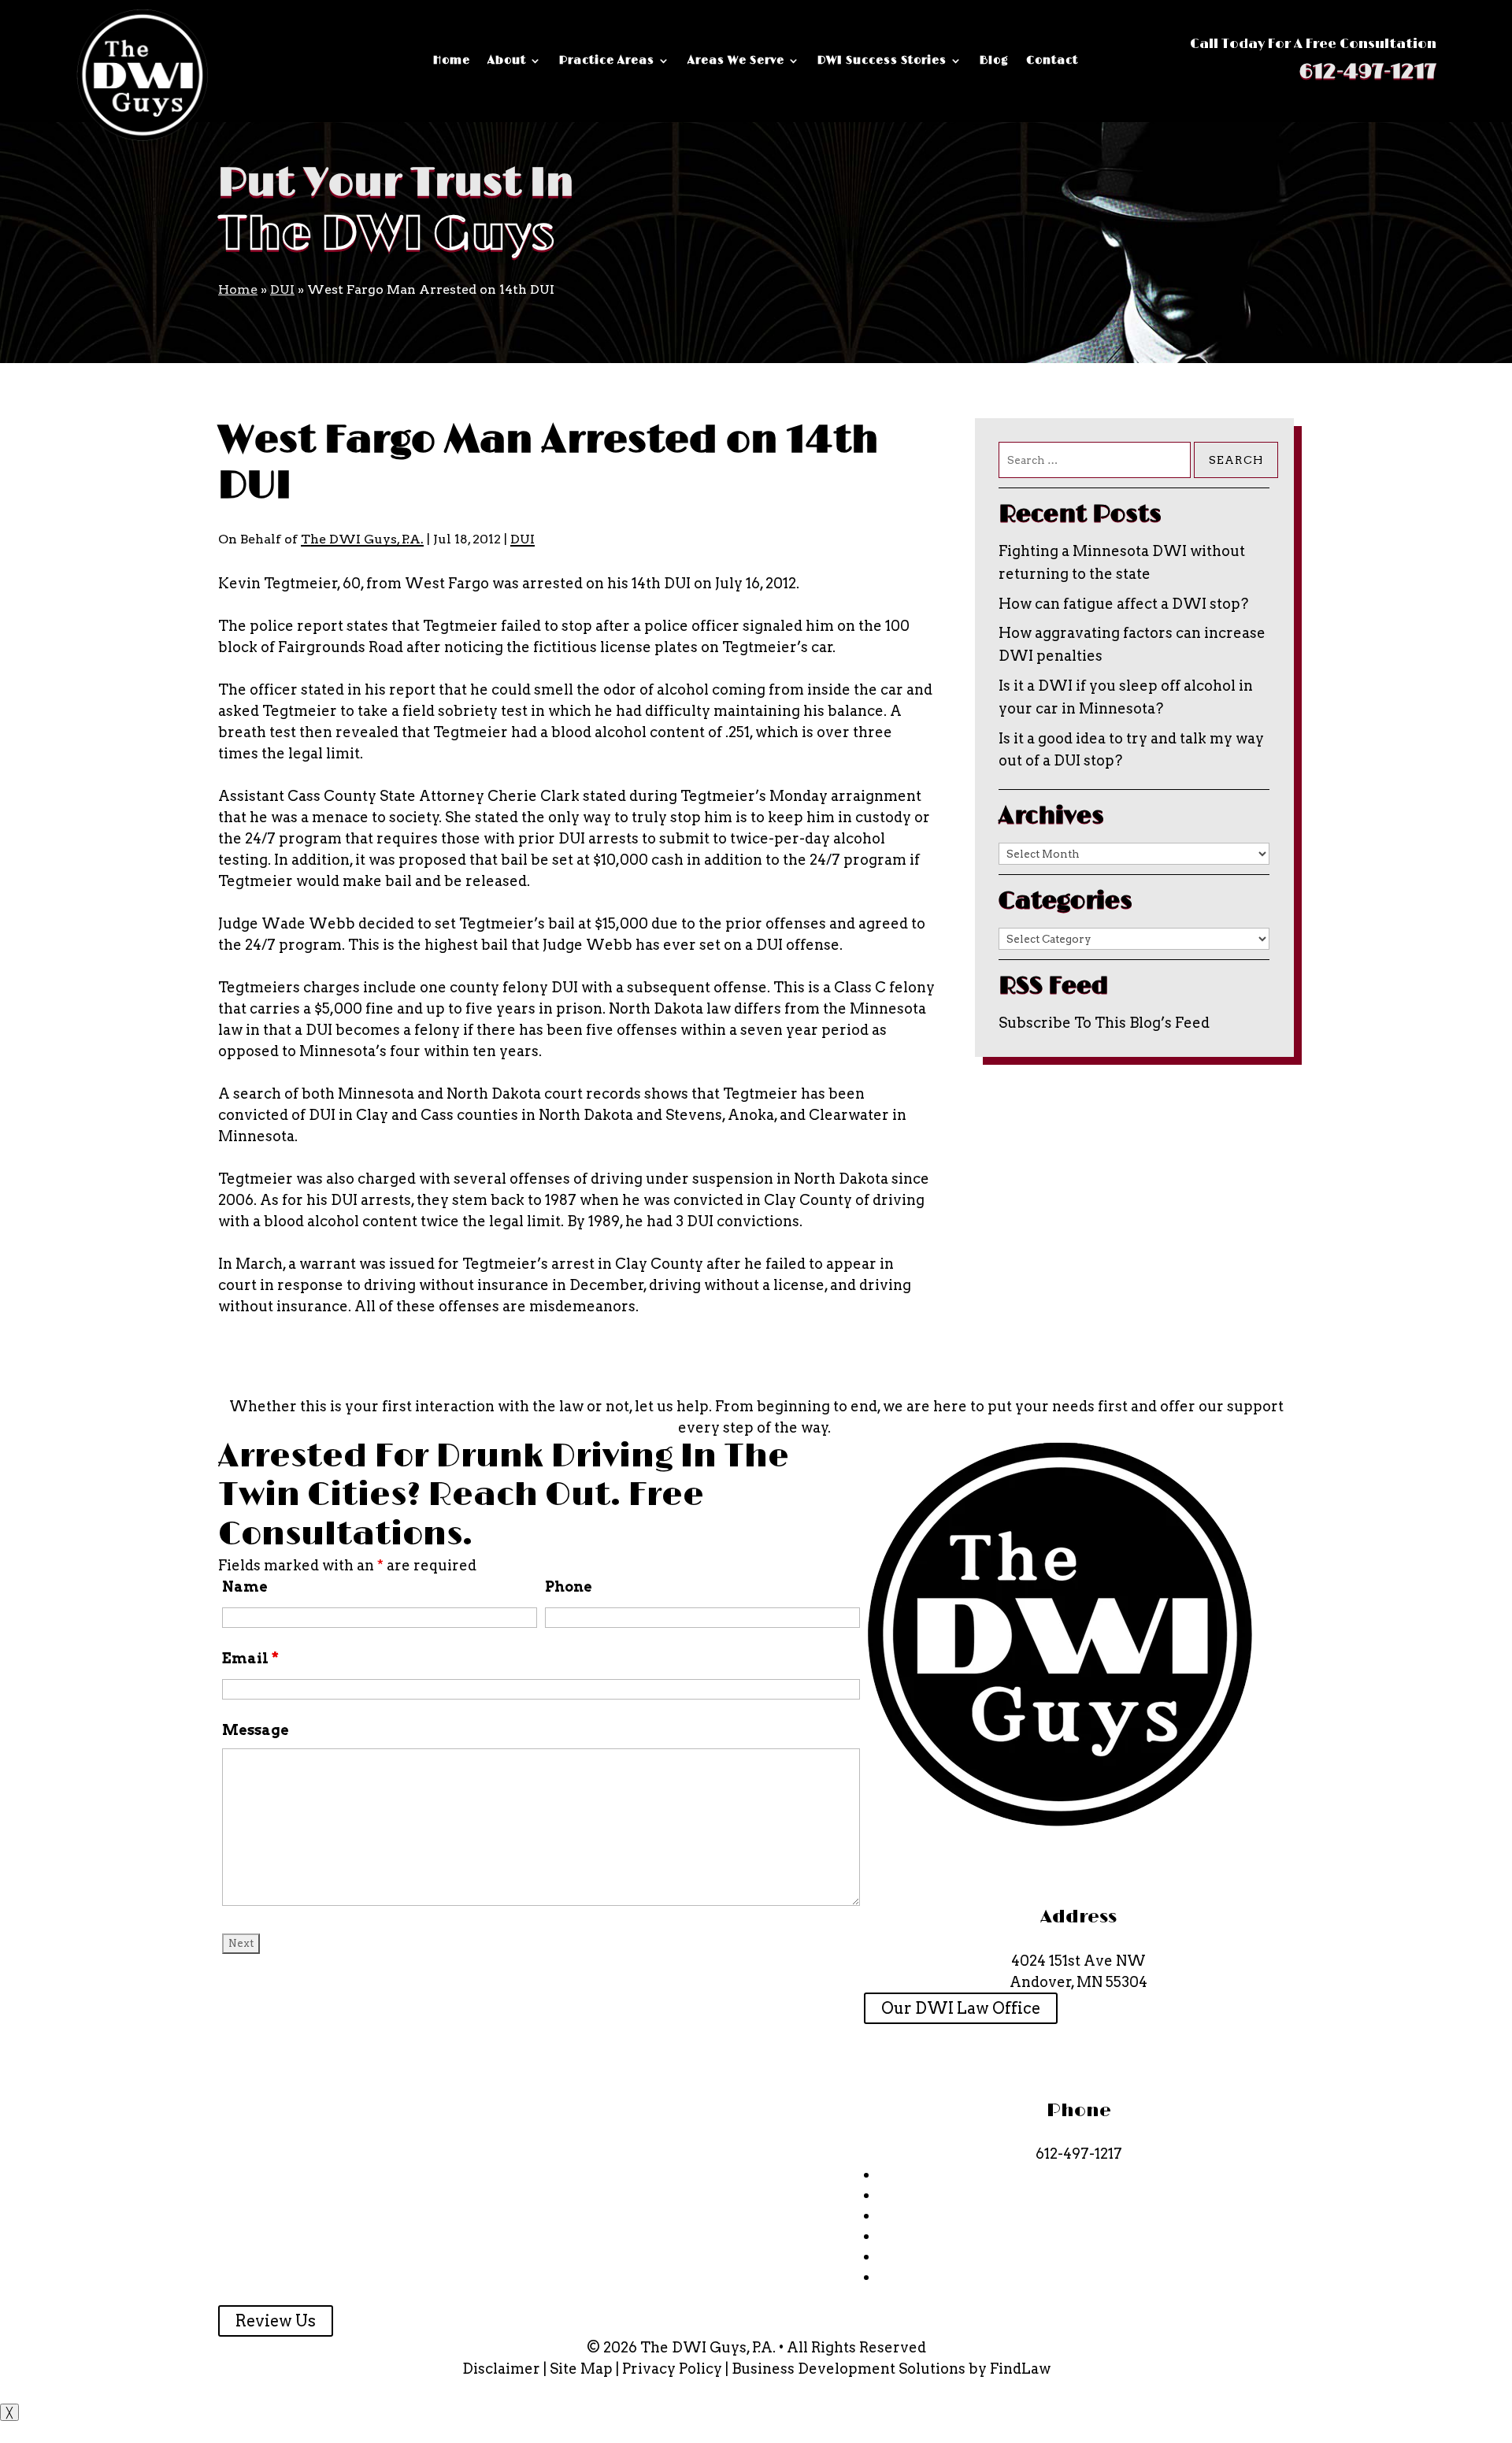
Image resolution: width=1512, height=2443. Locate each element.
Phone (569, 1587)
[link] (143, 75)
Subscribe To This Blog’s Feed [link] (1104, 1023)
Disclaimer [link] (501, 2369)
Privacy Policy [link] (672, 2369)
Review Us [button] (276, 2321)
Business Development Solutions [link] (849, 2369)
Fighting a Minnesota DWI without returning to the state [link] (1122, 562)
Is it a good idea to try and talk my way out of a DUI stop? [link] (1131, 750)
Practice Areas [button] (607, 61)
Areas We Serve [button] (736, 61)
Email (250, 1658)
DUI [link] (523, 539)
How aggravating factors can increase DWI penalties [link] (1132, 644)
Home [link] (452, 61)
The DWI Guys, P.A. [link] (362, 539)
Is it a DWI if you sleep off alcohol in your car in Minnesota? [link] (1126, 697)
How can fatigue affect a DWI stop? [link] (1123, 604)
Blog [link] (994, 61)
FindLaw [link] (1020, 2369)
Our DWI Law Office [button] (961, 2008)
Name (245, 1587)
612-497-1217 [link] (1367, 72)
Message (256, 1730)
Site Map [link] (581, 2369)
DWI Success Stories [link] (882, 61)
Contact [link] (1052, 61)
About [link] (507, 61)
